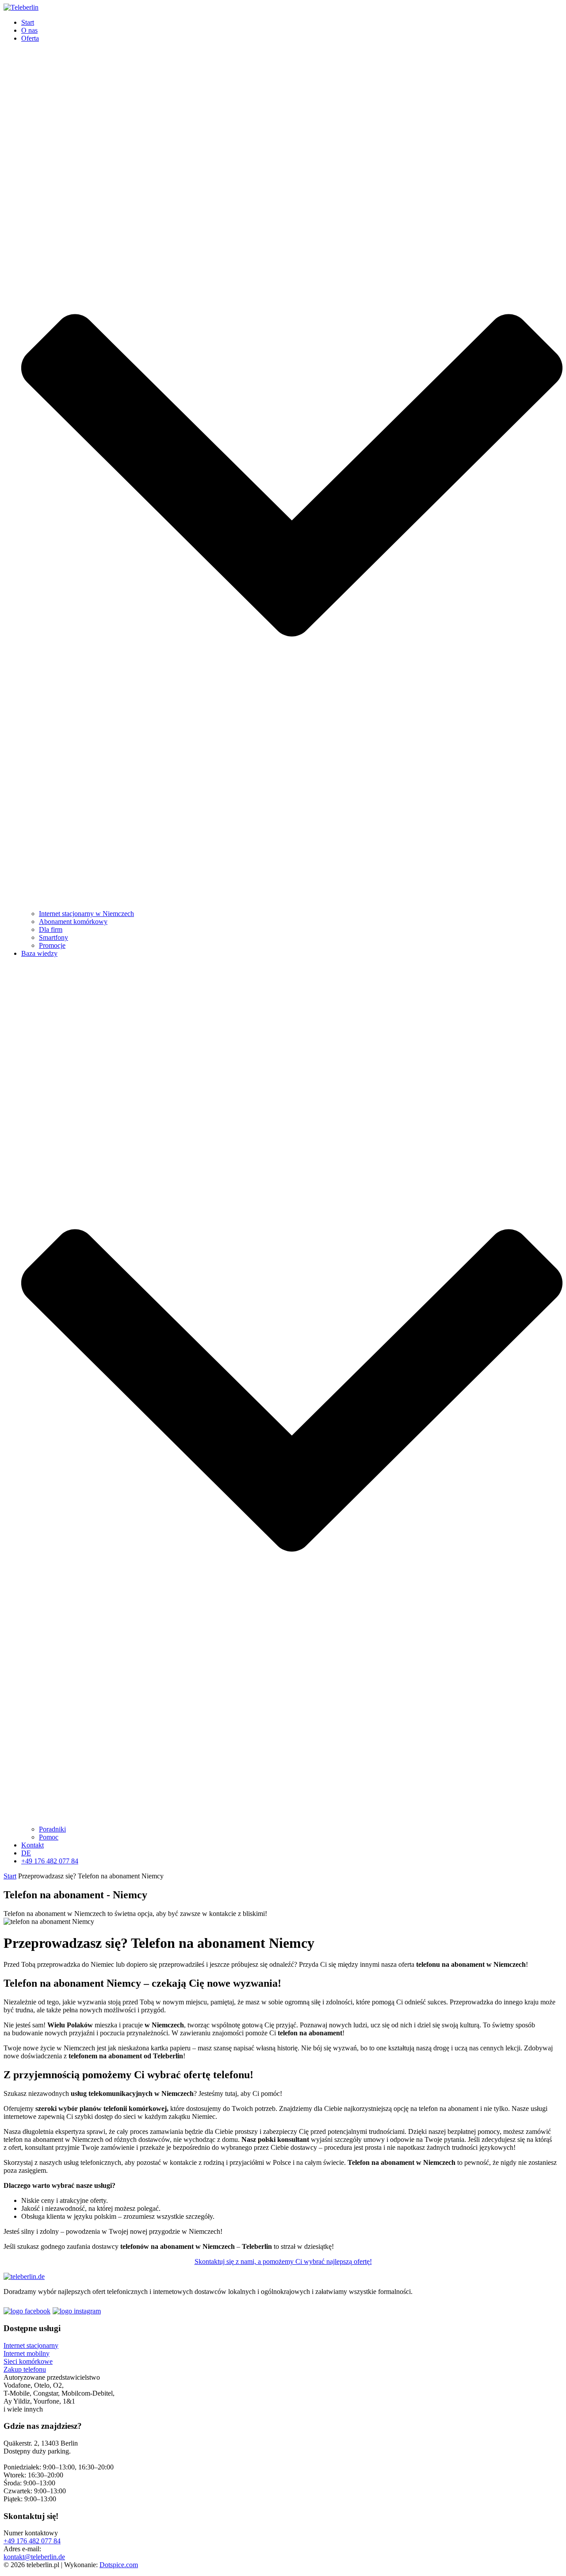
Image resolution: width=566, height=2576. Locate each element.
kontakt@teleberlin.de (34, 2557)
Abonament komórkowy (73, 922)
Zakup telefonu (25, 2369)
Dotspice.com (119, 2565)
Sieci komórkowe (28, 2361)
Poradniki (52, 1829)
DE (26, 1853)
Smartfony (54, 937)
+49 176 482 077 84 (50, 1861)
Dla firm (51, 929)
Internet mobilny (27, 2353)
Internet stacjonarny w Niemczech (86, 914)
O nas (29, 30)
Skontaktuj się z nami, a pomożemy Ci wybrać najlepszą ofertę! (283, 2261)
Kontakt (33, 1845)
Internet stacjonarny (31, 2345)
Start (28, 22)
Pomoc (49, 1837)
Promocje (52, 945)
